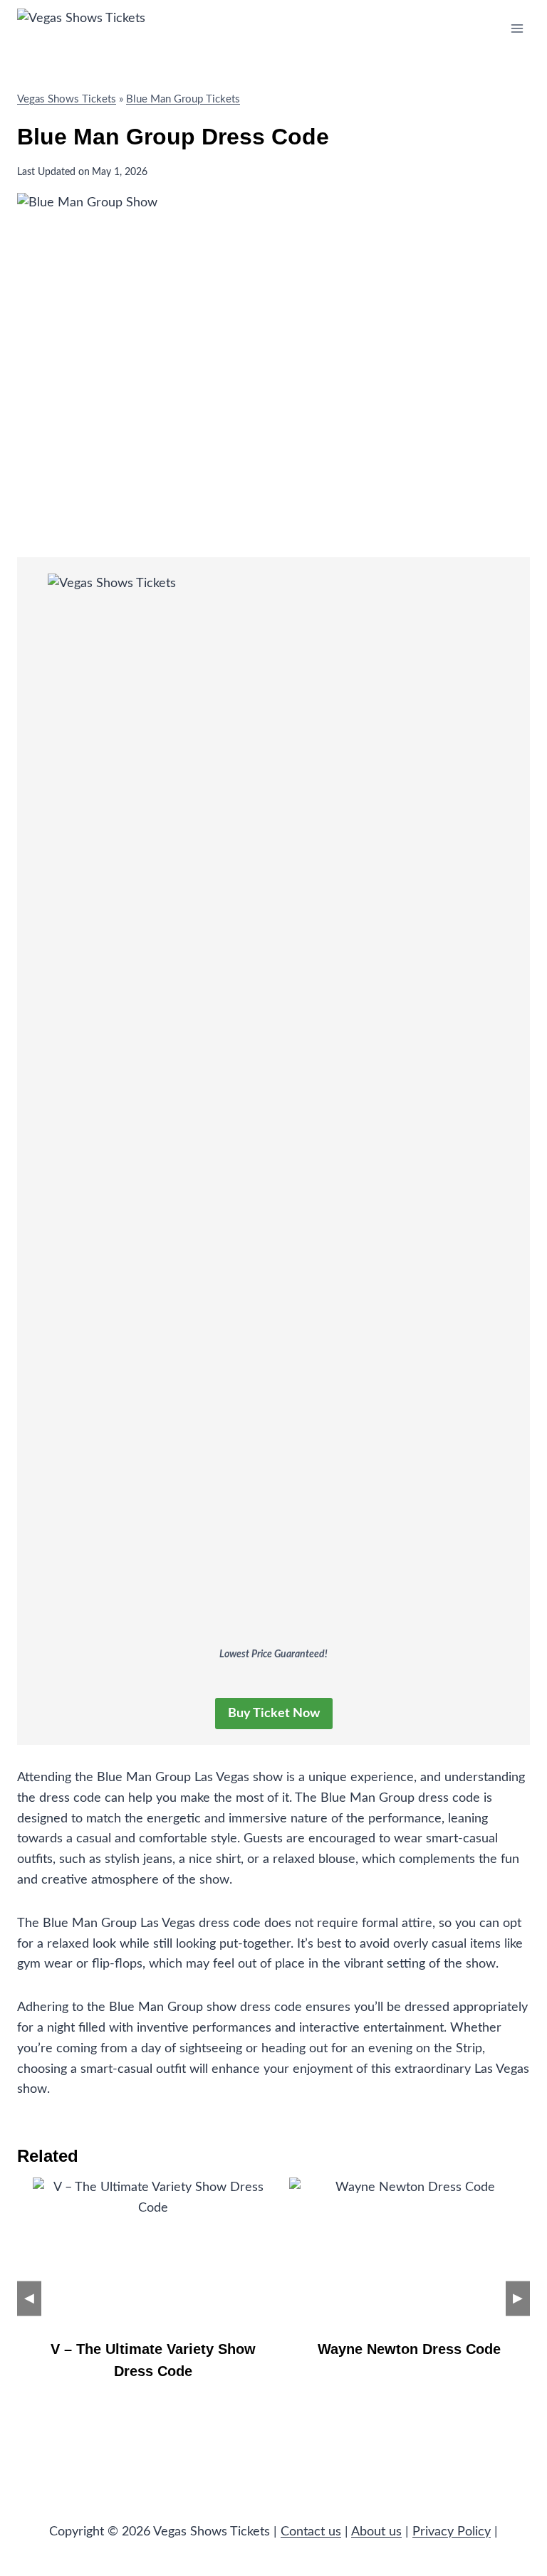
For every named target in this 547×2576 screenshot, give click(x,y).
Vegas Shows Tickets (67, 99)
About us (376, 2532)
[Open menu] (517, 28)
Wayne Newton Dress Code (409, 2349)
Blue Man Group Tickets (183, 99)
